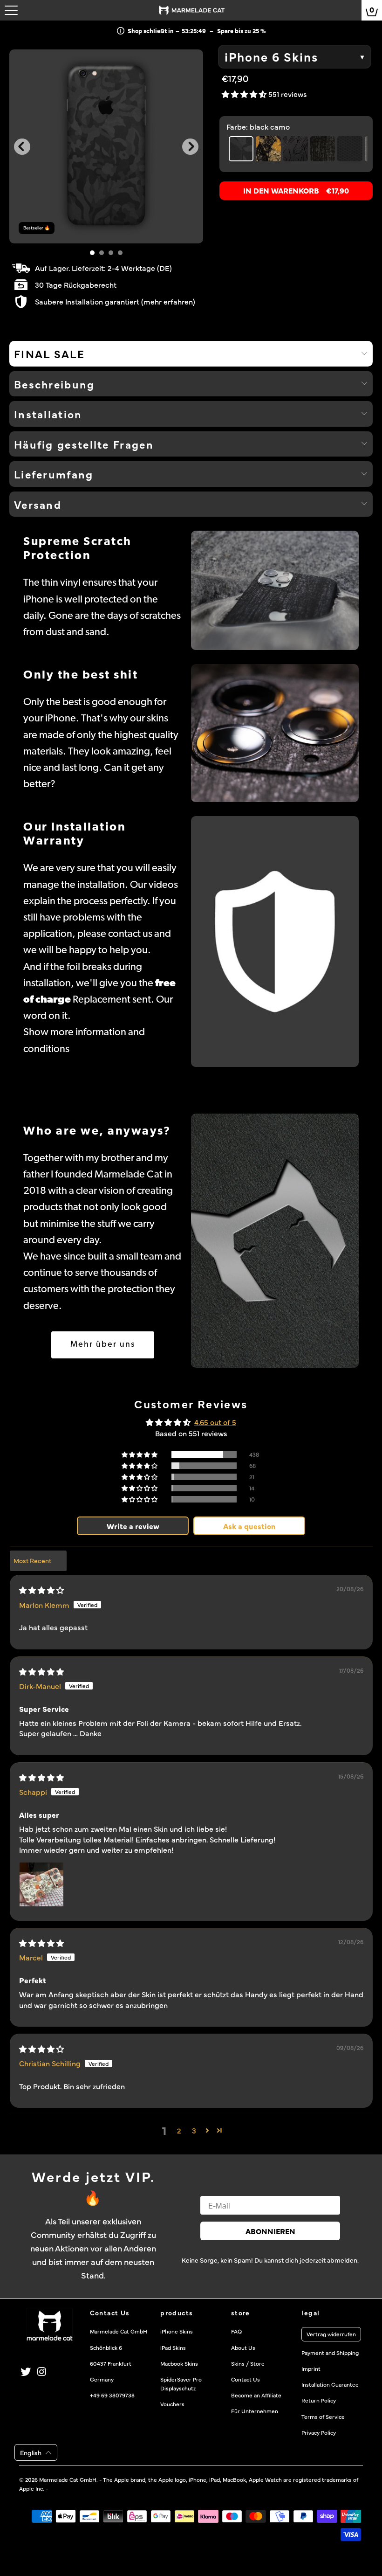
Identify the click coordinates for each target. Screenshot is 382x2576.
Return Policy (319, 2400)
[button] (245, 94)
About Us (243, 2347)
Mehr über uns (103, 1345)
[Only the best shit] (275, 733)
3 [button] (194, 2130)
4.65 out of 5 (215, 1422)
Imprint (311, 2368)
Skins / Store (248, 2363)
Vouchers (172, 2404)
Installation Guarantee (330, 2384)
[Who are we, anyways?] (275, 1241)
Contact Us (246, 2379)
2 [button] (179, 2130)
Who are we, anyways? (97, 1132)
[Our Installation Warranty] (275, 941)
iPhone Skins (177, 2331)
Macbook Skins (179, 2363)
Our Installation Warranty (75, 834)
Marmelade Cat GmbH (68, 2479)
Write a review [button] (133, 1526)
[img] (41, 1590)
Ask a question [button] (249, 1526)
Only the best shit (81, 675)
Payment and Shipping (330, 2353)
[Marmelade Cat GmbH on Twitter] (26, 2372)
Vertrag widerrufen (331, 2334)
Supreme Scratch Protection (78, 549)
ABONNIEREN (270, 2231)
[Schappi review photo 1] (41, 1884)
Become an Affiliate (256, 2395)
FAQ (236, 2331)
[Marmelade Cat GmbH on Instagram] (42, 2372)
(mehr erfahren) (168, 301)
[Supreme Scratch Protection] (275, 590)
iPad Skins (173, 2347)
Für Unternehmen (255, 2411)
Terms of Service (323, 2417)
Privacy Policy (319, 2432)
